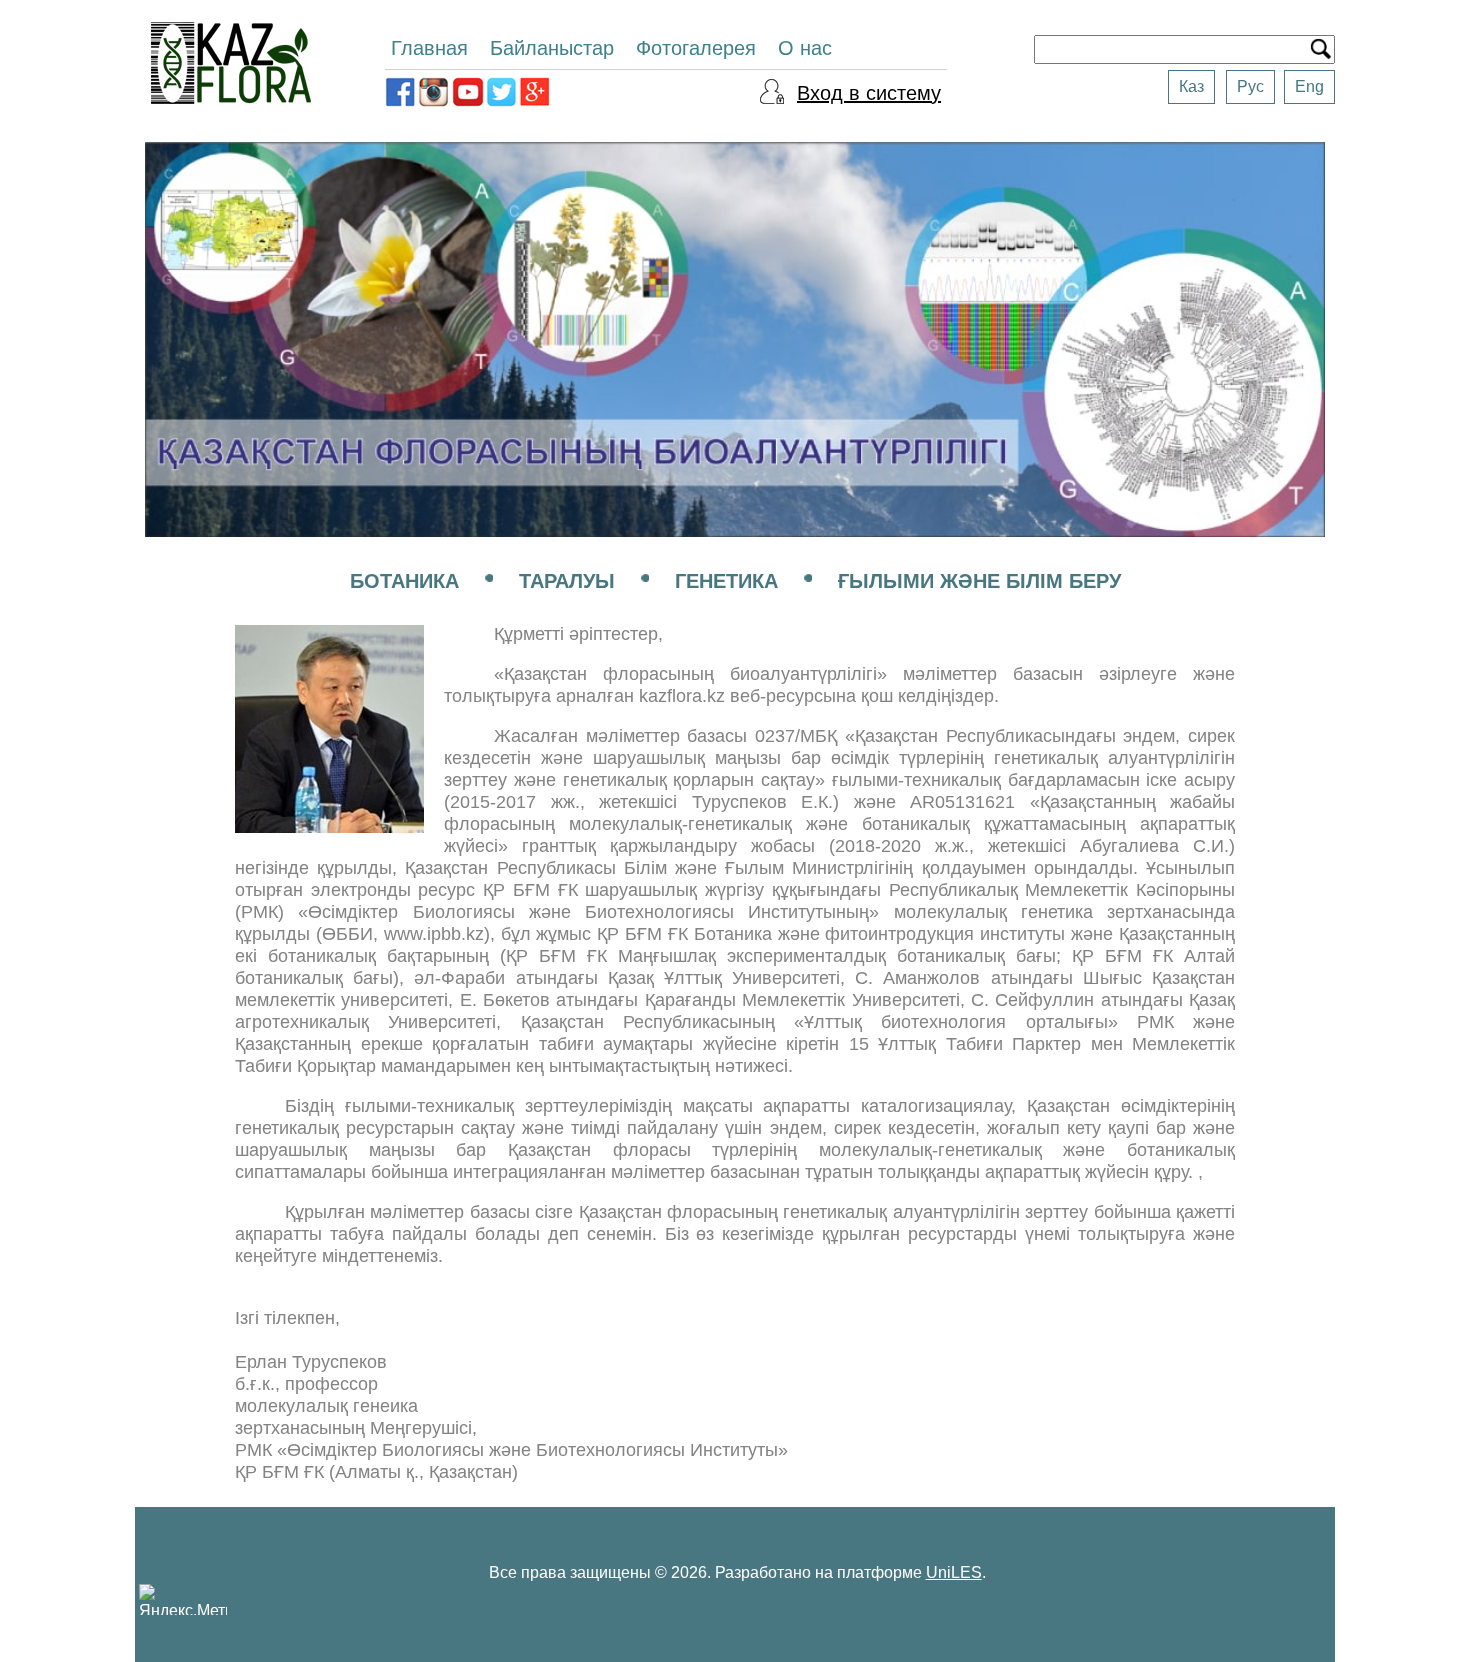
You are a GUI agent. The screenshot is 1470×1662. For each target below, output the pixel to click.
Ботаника (404, 581)
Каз (1191, 86)
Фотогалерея (696, 48)
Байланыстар (552, 48)
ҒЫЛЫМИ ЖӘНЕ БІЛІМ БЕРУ (979, 581)
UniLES (954, 1572)
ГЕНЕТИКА (726, 581)
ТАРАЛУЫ (567, 581)
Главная (429, 48)
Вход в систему (869, 93)
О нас (805, 48)
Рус (1250, 86)
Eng (1309, 86)
